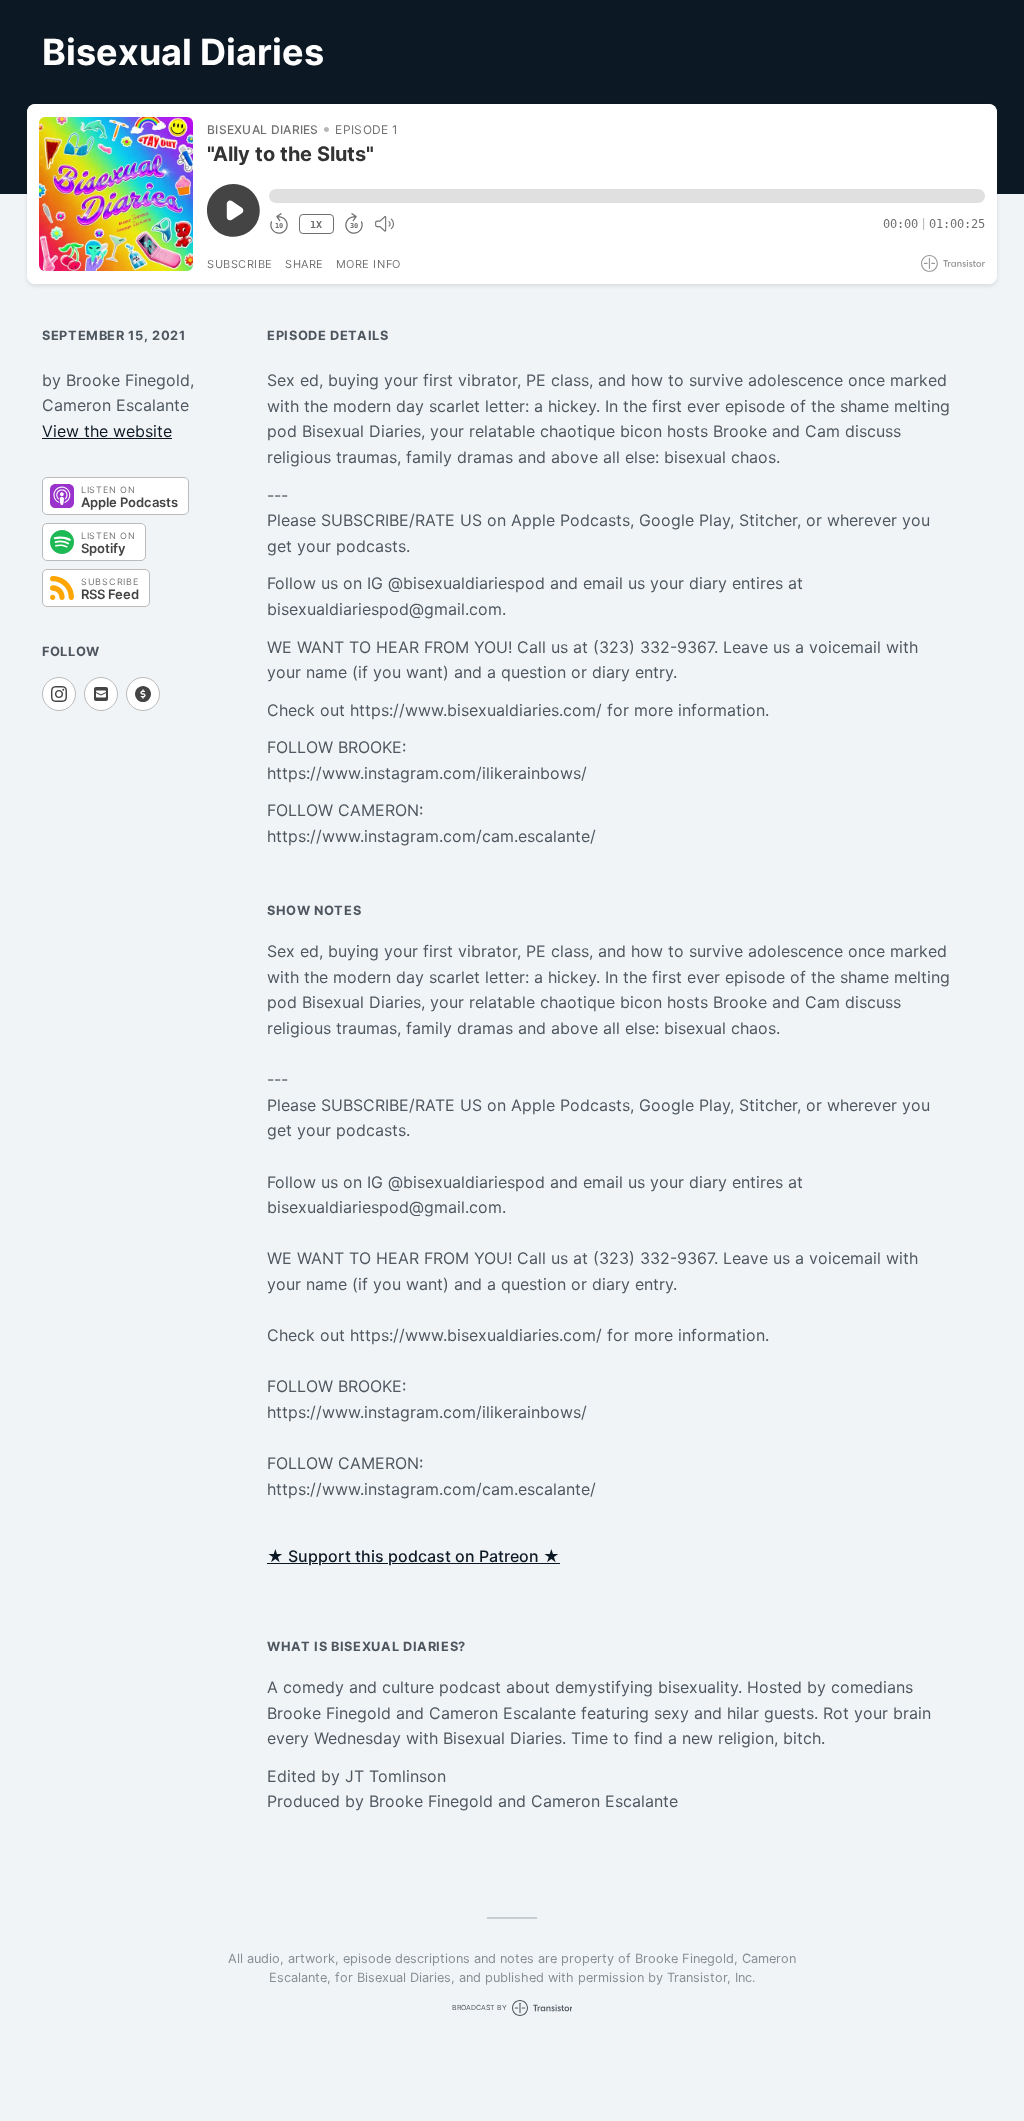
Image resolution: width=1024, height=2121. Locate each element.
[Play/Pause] (116, 194)
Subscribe (240, 264)
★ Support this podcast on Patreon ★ (413, 1556)
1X (316, 224)
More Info (368, 264)
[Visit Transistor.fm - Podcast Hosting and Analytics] (953, 263)
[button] (627, 196)
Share (304, 264)
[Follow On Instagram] (59, 694)
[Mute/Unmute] (384, 224)
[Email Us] (101, 694)
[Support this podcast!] (143, 694)
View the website (107, 431)
